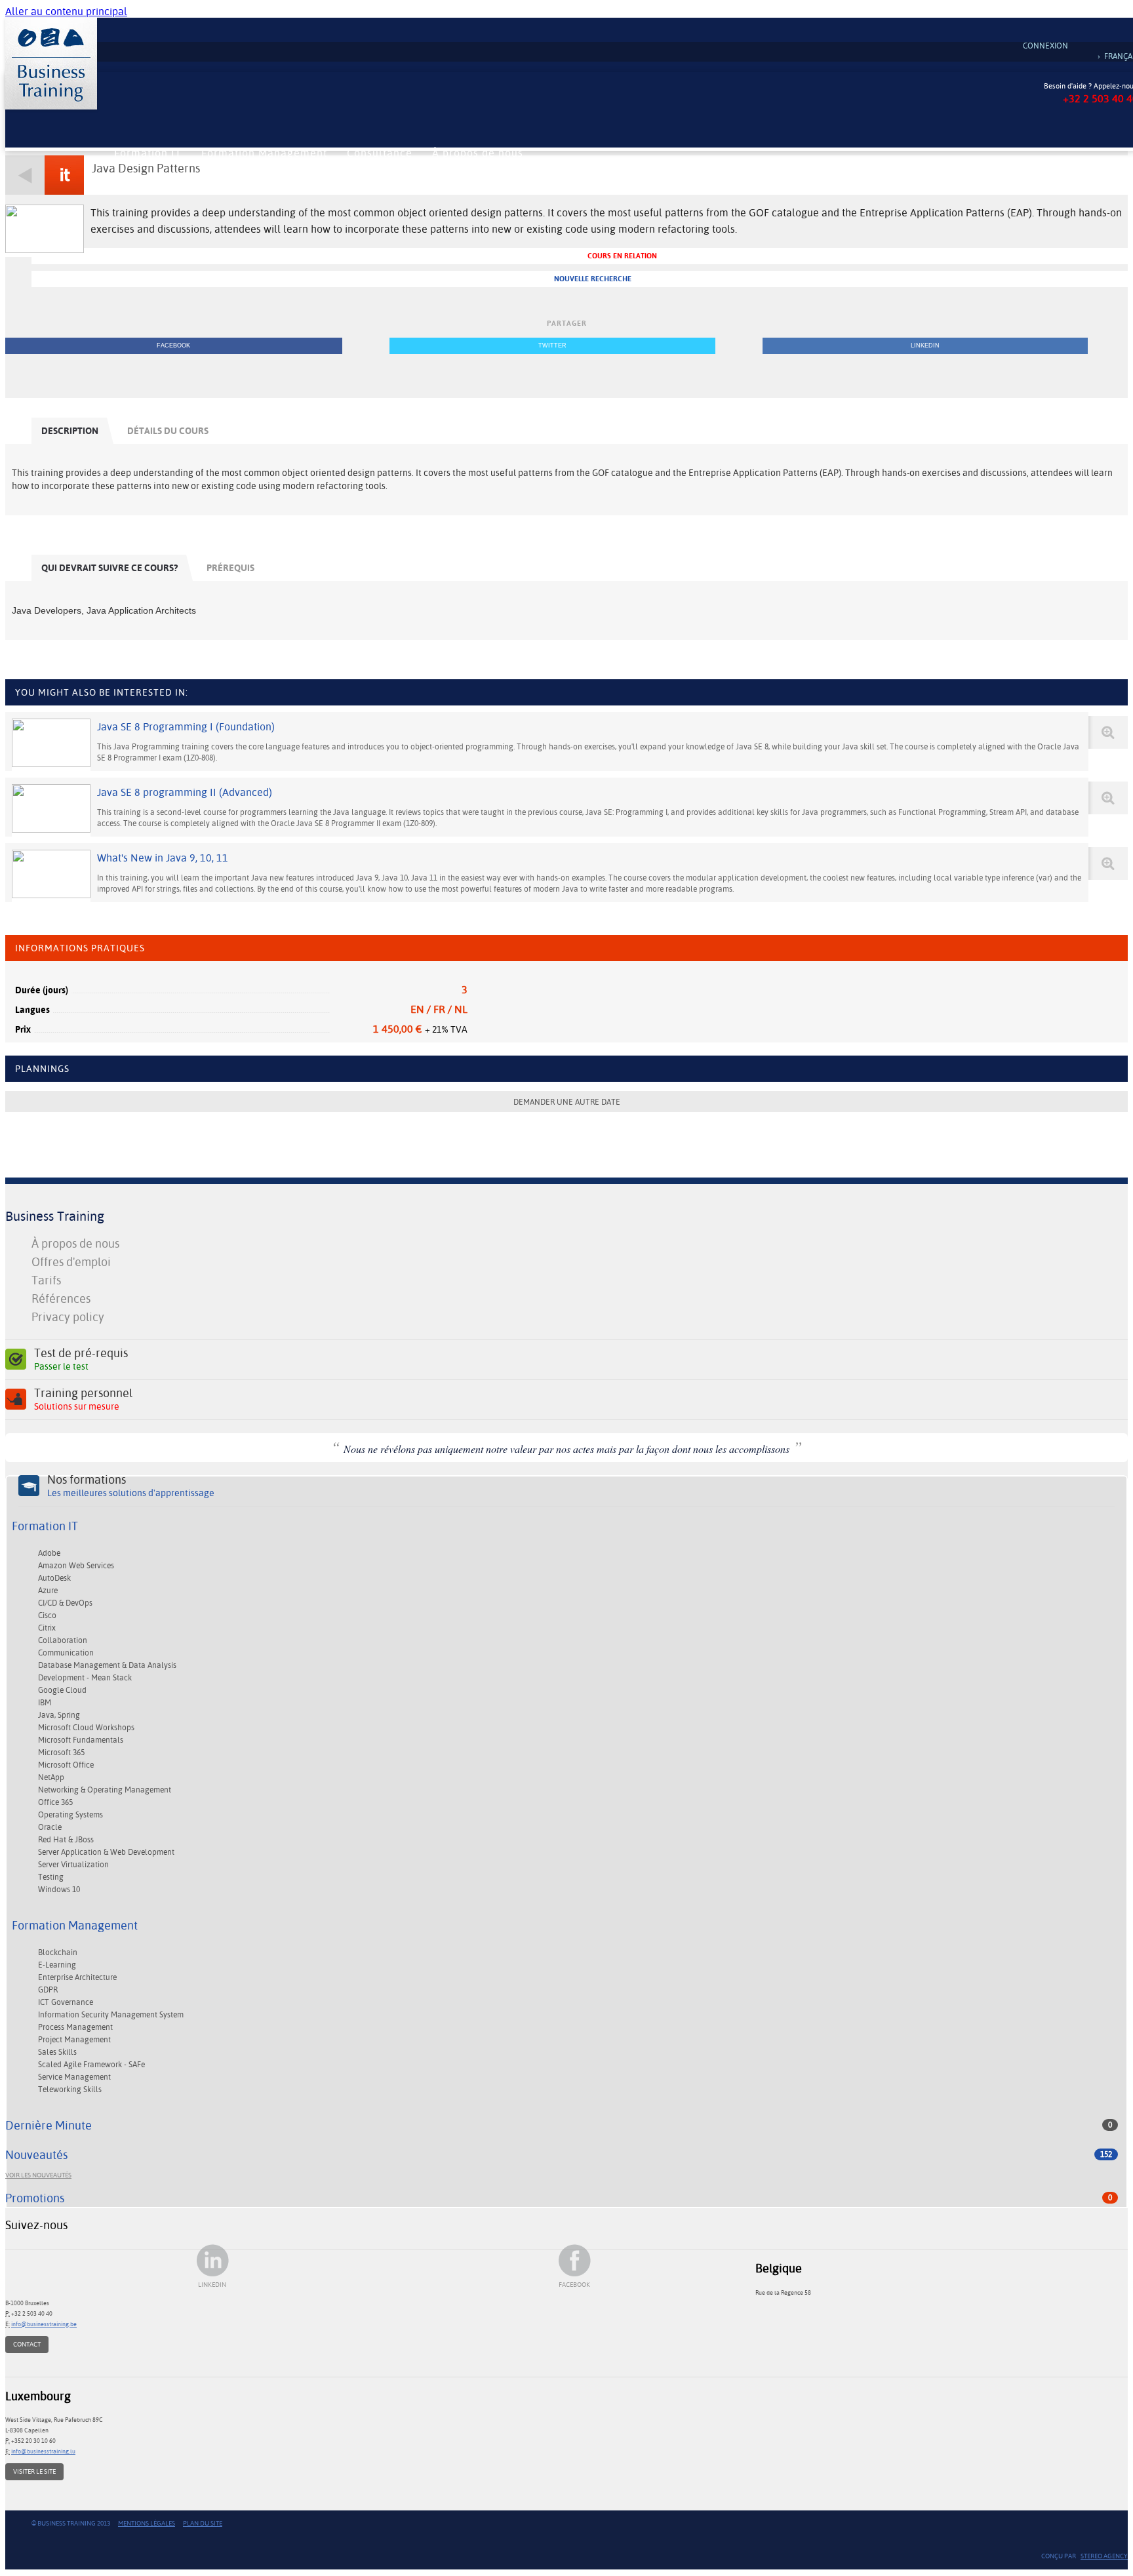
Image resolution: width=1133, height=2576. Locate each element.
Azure (48, 1591)
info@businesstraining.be (44, 2324)
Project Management (74, 2040)
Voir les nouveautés (38, 2175)
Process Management (75, 2027)
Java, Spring (59, 1715)
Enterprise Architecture (77, 1977)
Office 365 (55, 1802)
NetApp (51, 1777)
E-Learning (57, 1965)
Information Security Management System (111, 2015)
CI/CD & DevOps (65, 1603)
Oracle (50, 1827)
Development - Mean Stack (85, 1678)
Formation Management (264, 153)
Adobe (49, 1553)
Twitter (552, 346)
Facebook (173, 346)
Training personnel (83, 1399)
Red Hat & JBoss (66, 1840)
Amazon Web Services (76, 1566)
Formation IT (148, 153)
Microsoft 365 (61, 1753)
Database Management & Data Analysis (107, 1665)
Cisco (47, 1615)
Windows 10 (59, 1890)
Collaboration (63, 1640)
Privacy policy (68, 1317)
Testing (51, 1877)
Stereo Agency (1104, 2556)
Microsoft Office (66, 1765)
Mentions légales (147, 2523)
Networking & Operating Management (105, 1790)
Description (70, 431)
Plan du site (203, 2523)
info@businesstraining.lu (43, 2451)
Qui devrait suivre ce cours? (109, 568)
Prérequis (230, 568)
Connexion (1045, 46)
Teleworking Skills (70, 2090)
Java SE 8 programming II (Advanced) (185, 792)
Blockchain (58, 1952)
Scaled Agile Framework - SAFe (91, 2065)
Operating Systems (70, 1815)
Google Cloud (62, 1690)
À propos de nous (478, 153)
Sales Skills (57, 2052)
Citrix (47, 1628)
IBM (45, 1703)
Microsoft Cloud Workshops (86, 1728)
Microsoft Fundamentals (81, 1740)
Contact (27, 2344)
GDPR (48, 1990)
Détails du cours (168, 431)
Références (61, 1298)
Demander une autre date (567, 1102)
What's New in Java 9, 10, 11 (163, 858)
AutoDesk (54, 1578)
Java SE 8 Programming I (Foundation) (186, 727)
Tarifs (46, 1280)
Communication (66, 1653)
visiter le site (34, 2471)
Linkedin (925, 346)
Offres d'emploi (71, 1262)
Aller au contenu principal (66, 11)
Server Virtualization (73, 1865)
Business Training (55, 1216)
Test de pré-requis (81, 1359)
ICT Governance (66, 2002)
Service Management (74, 2077)
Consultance (380, 153)
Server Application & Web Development (106, 1852)
